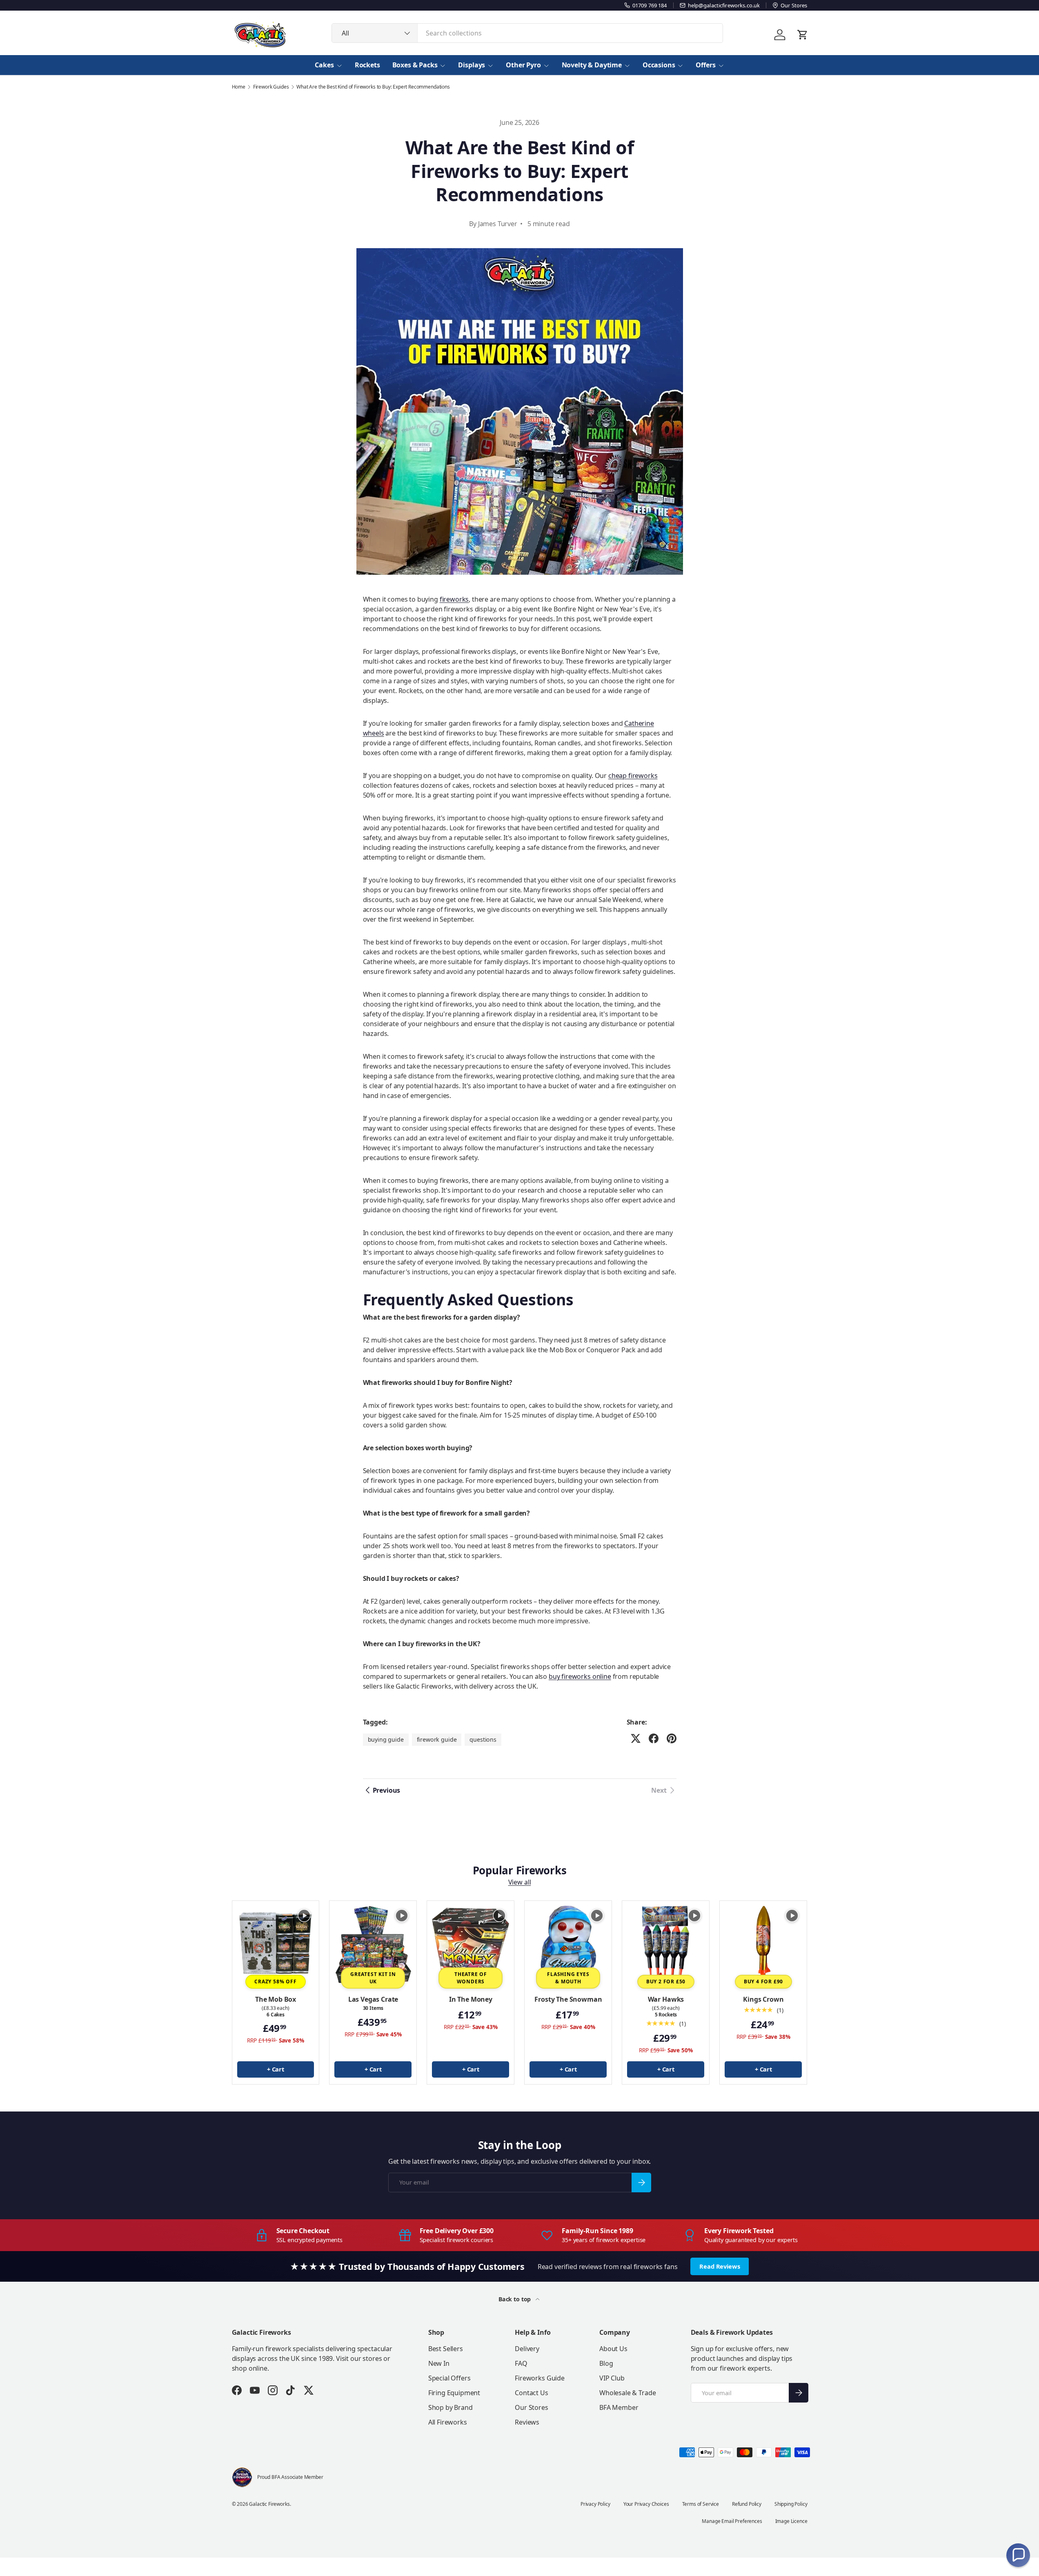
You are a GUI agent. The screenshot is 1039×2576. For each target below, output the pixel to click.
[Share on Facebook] (654, 1738)
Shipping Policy (791, 2504)
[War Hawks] (666, 1944)
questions (483, 1739)
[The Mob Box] (276, 1944)
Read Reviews (720, 2266)
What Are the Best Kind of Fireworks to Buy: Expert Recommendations (373, 87)
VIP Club (612, 2378)
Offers (705, 65)
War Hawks (666, 1999)
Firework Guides (271, 87)
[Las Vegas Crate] (373, 1944)
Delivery (527, 2349)
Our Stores (531, 2407)
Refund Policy (747, 2504)
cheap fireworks (633, 776)
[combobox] (527, 33)
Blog (606, 2363)
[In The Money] (471, 1944)
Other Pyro (523, 65)
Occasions (659, 65)
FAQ (521, 2363)
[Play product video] (304, 1916)
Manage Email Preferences (732, 2521)
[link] (664, 1790)
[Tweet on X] (636, 1738)
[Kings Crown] (763, 1944)
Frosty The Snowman (568, 1999)
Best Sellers (446, 2349)
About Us (613, 2349)
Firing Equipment (454, 2393)
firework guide (437, 1739)
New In (439, 2363)
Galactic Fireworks (269, 2504)
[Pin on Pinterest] (672, 1738)
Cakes (324, 65)
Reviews (527, 2422)
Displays (472, 65)
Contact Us (531, 2393)
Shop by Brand (451, 2407)
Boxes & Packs (415, 65)
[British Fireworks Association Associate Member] (242, 2477)
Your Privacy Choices (646, 2504)
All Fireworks (448, 2422)
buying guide (386, 1739)
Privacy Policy (595, 2504)
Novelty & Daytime (592, 65)
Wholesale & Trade (627, 2393)
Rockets (367, 65)
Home (239, 87)
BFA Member (619, 2407)
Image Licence (791, 2521)
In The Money (471, 1999)
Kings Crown (763, 1999)
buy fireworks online (580, 1676)
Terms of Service (701, 2504)
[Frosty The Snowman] (568, 1944)
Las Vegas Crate (373, 1999)
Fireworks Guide (540, 2378)
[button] (1018, 2555)
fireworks (454, 599)
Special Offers (449, 2378)
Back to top (515, 2299)
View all (520, 1883)
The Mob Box (276, 1999)
